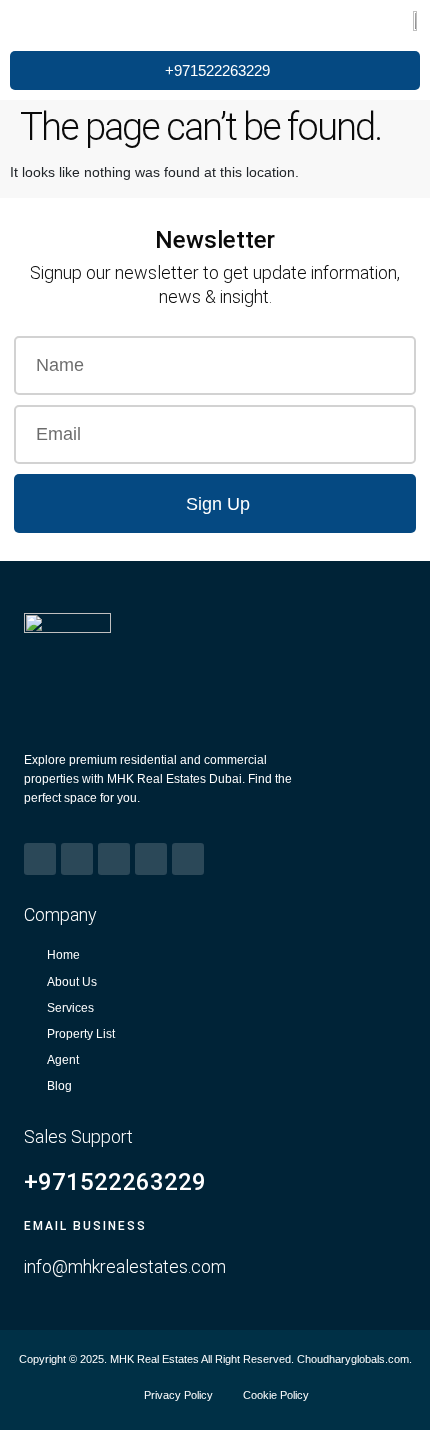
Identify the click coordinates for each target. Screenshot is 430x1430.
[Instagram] (77, 859)
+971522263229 (115, 1182)
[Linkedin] (151, 859)
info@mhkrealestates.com (125, 1266)
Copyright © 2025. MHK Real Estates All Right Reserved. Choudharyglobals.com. (215, 1359)
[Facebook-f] (40, 859)
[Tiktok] (188, 859)
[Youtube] (114, 859)
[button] (43, 21)
